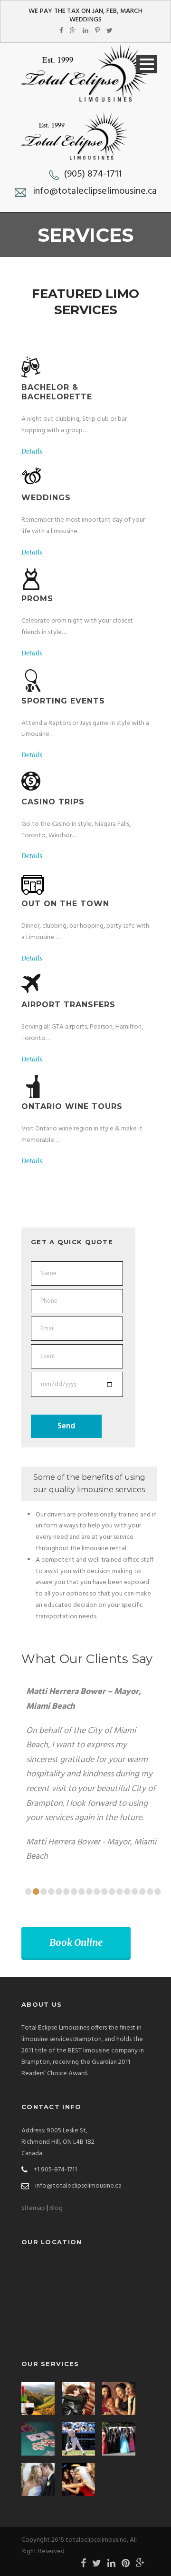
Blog (56, 2208)
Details (32, 451)
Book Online (76, 1942)
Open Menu (147, 64)
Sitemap (33, 2208)
